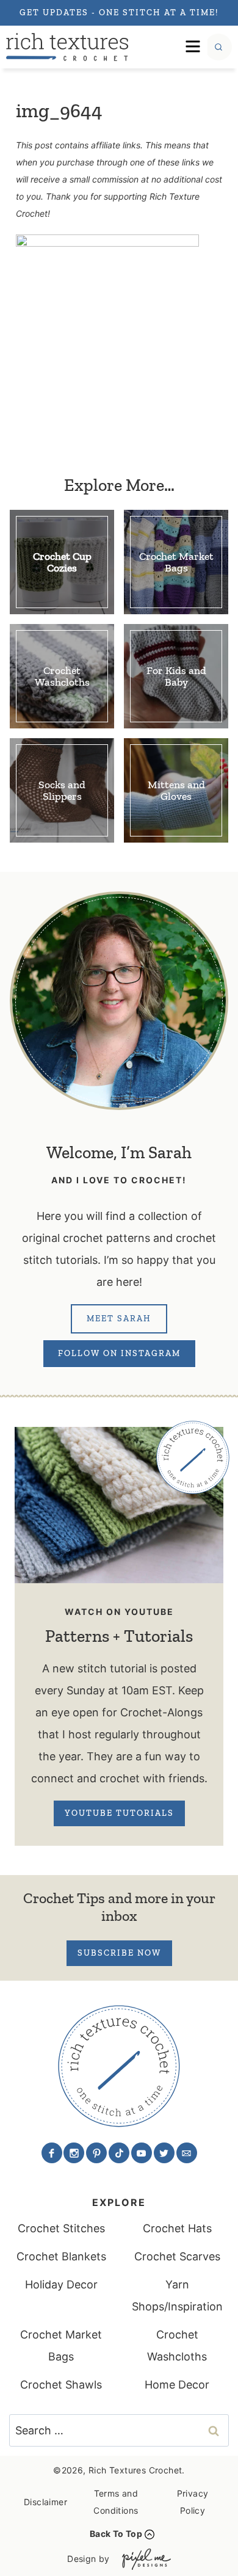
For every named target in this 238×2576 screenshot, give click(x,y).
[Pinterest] (96, 2153)
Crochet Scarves (177, 2256)
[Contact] (187, 2153)
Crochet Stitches (61, 2228)
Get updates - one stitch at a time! (119, 13)
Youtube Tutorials (119, 1813)
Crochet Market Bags (61, 2346)
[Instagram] (74, 2153)
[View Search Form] (218, 47)
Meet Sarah (119, 1319)
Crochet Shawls (61, 2385)
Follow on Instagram (119, 1353)
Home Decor (177, 2385)
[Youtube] (142, 2153)
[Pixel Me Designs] (143, 2559)
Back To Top (116, 2534)
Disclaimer (45, 2502)
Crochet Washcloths (177, 2346)
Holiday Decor (61, 2284)
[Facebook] (52, 2153)
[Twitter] (164, 2153)
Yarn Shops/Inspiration (177, 2295)
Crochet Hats (177, 2228)
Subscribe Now (119, 1953)
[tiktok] (119, 2153)
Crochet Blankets (61, 2256)
